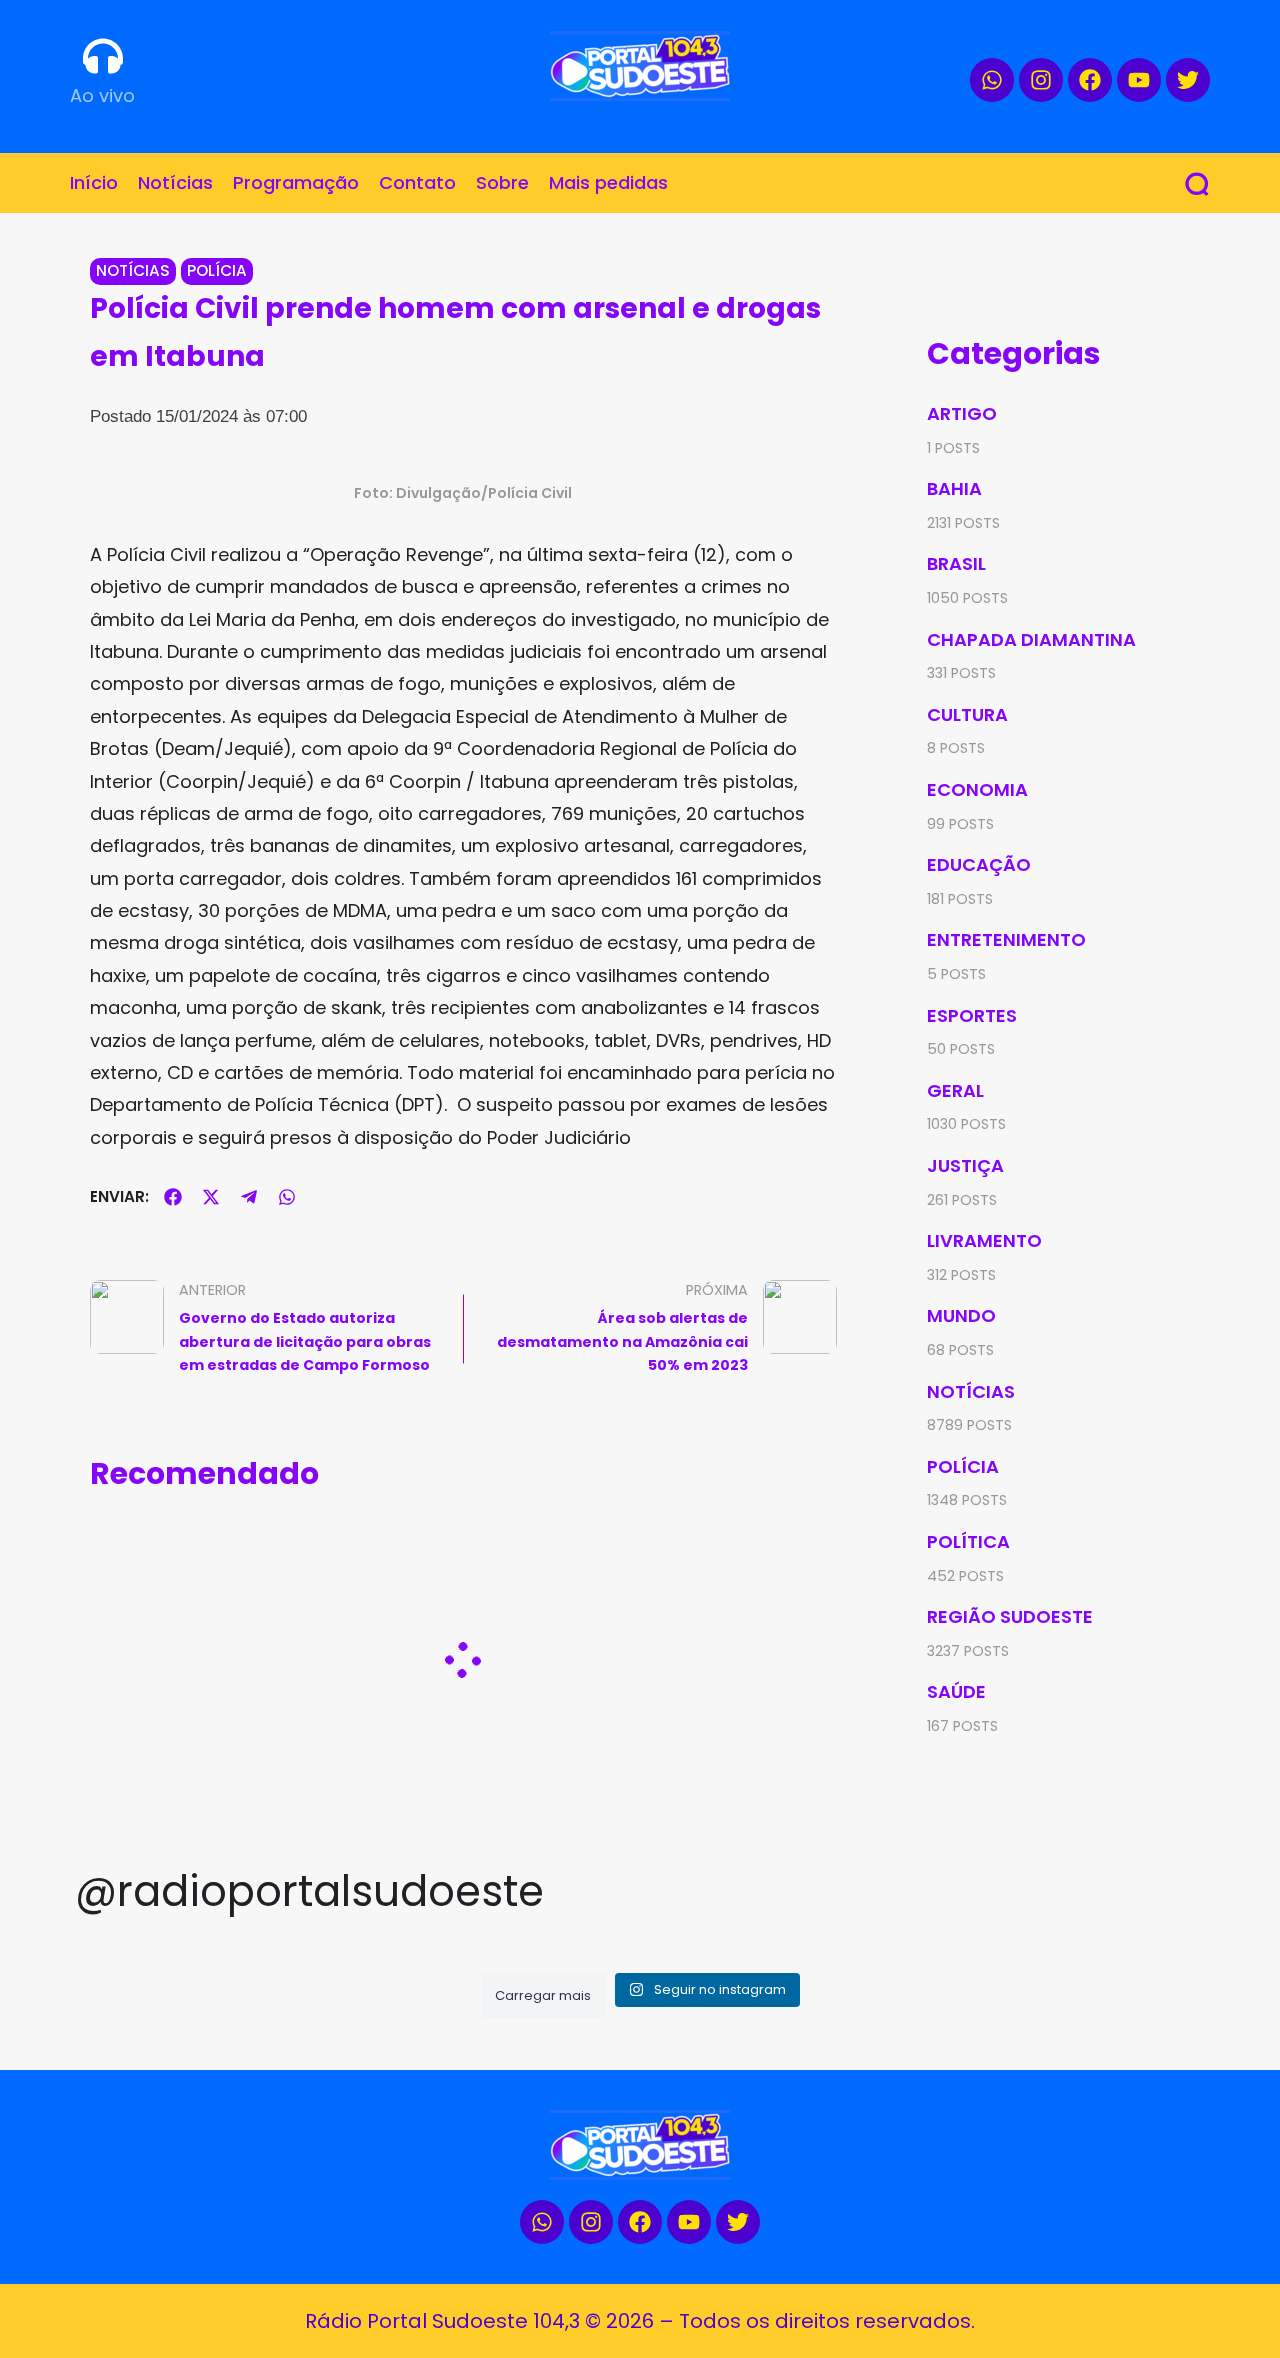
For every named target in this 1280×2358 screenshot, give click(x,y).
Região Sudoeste (1010, 1616)
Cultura (967, 714)
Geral (955, 1090)
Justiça (965, 1165)
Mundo (961, 1315)
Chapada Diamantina (1031, 639)
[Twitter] (1188, 80)
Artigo (962, 413)
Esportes (972, 1015)
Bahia (954, 488)
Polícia (217, 270)
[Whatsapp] (992, 80)
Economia (977, 789)
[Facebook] (1090, 80)
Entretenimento (1006, 939)
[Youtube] (1139, 80)
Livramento (984, 1240)
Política (968, 1541)
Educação (979, 864)
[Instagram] (1041, 80)
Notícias (133, 270)
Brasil (956, 563)
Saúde (956, 1691)
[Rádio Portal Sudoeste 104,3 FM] (640, 66)
